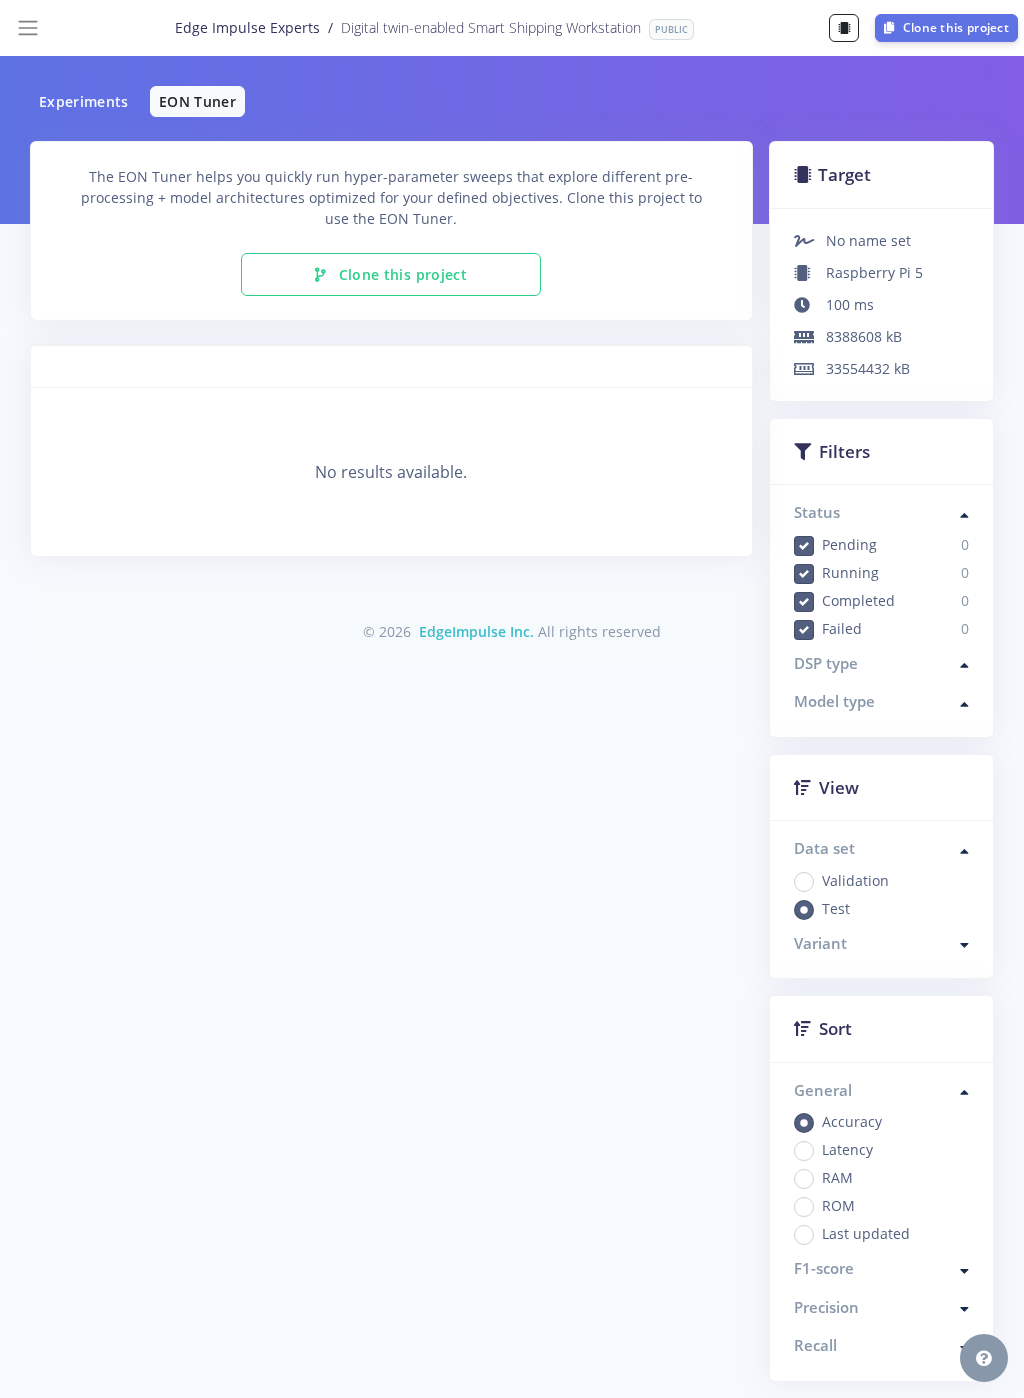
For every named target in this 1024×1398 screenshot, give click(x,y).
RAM (837, 1177)
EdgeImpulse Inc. (476, 631)
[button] (984, 1358)
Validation (855, 880)
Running (896, 572)
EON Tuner (197, 101)
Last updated (866, 1233)
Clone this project (954, 27)
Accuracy (852, 1121)
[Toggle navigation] (28, 28)
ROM (838, 1205)
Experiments (84, 101)
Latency (847, 1149)
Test (836, 908)
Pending (896, 544)
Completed (896, 600)
